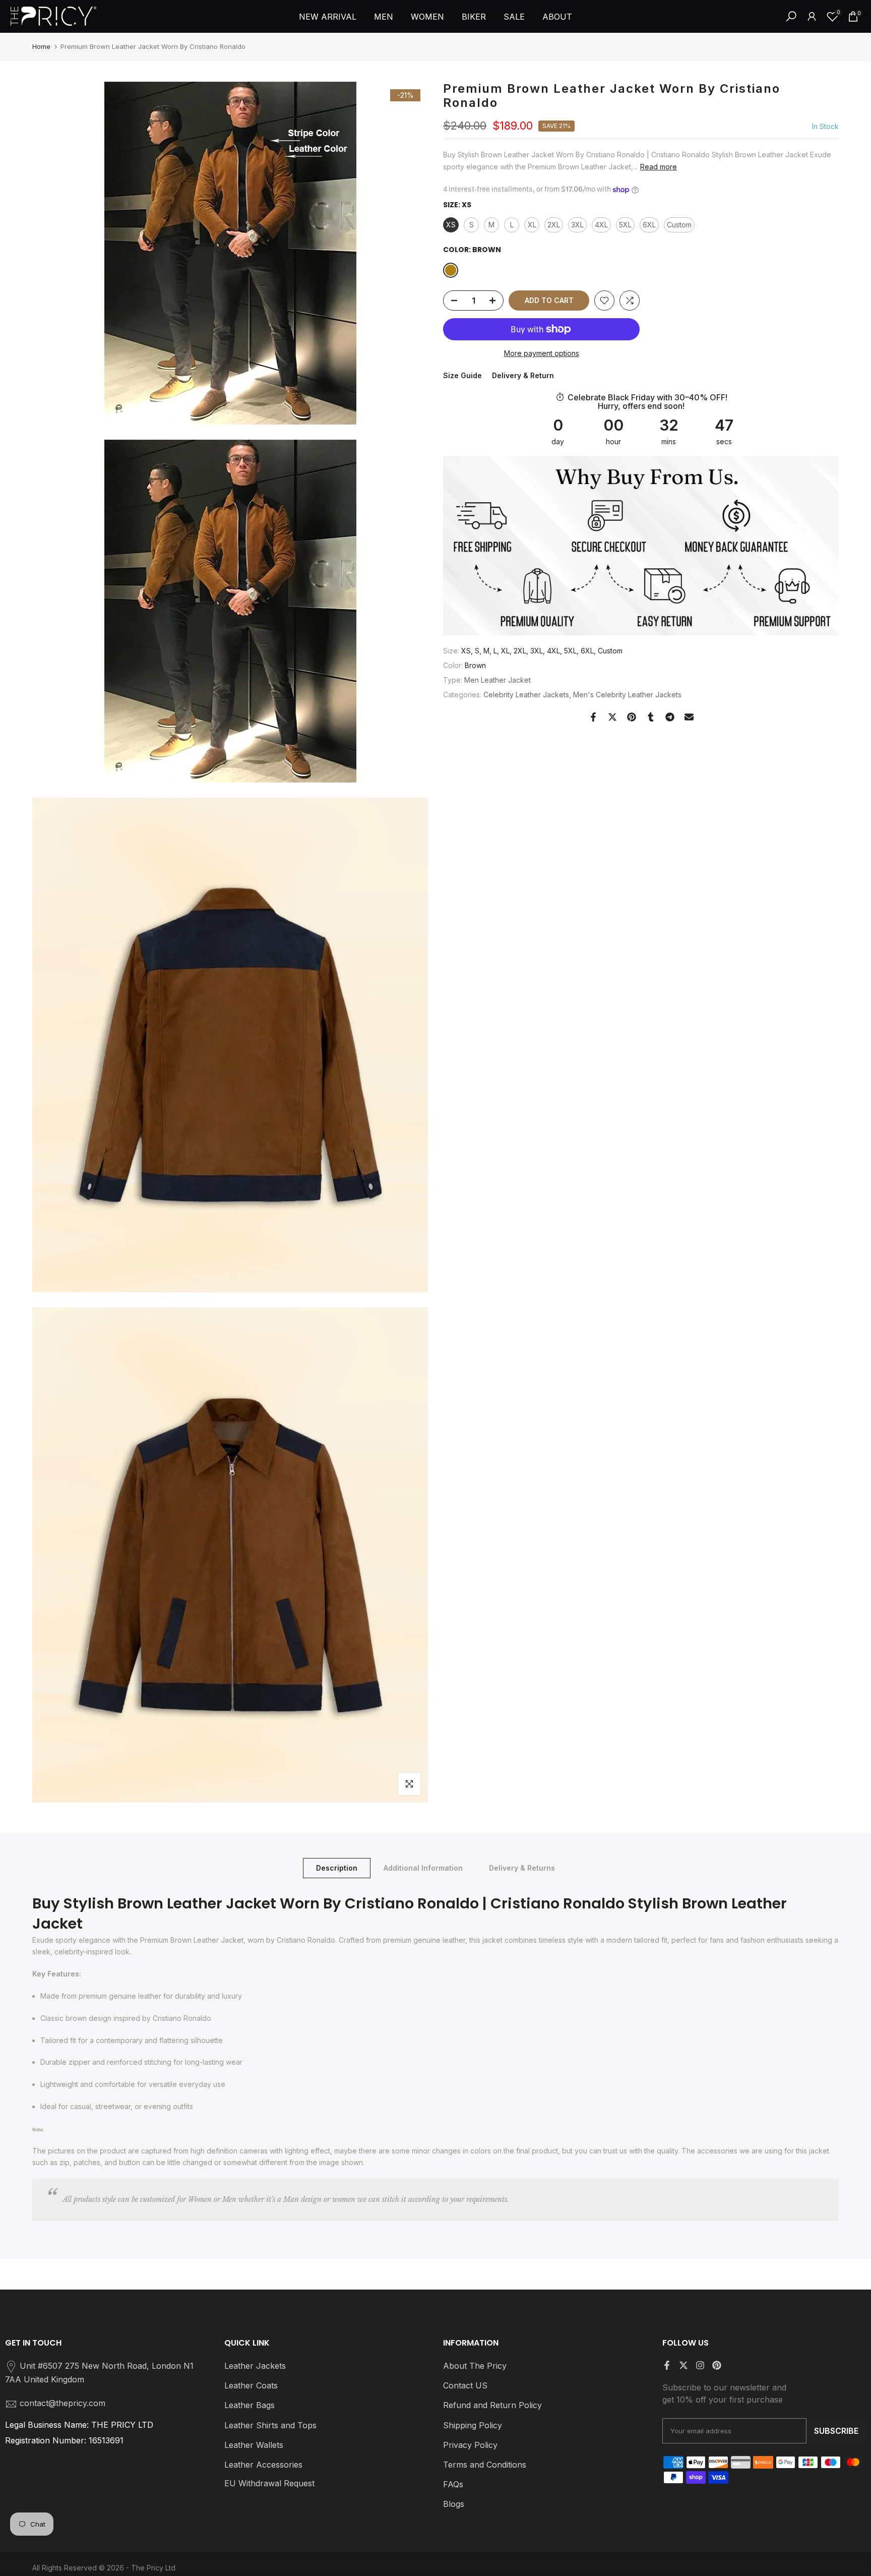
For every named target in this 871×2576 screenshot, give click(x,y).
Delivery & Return (523, 375)
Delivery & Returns (522, 1867)
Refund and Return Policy (492, 2405)
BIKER (474, 17)
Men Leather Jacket (497, 680)
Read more (659, 167)
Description (337, 1867)
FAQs (453, 2484)
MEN (384, 17)
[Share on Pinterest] (632, 717)
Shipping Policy (473, 2425)
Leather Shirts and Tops (270, 2425)
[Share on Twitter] (612, 717)
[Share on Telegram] (670, 717)
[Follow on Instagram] (700, 2365)
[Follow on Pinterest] (717, 2365)
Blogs (454, 2504)
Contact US (465, 2385)
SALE (514, 17)
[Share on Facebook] (593, 717)
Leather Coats (251, 2385)
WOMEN (427, 17)
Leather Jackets (255, 2366)
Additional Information (423, 1867)
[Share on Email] (689, 717)
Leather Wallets (254, 2445)
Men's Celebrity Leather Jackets (627, 695)
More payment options (542, 353)
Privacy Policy (470, 2445)
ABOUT (557, 17)
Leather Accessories (263, 2465)
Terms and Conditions (485, 2465)
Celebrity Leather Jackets (526, 695)
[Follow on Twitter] (683, 2365)
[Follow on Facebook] (667, 2365)
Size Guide (462, 375)
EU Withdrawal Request (269, 2483)
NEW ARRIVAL (328, 17)
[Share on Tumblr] (651, 717)
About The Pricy (475, 2366)
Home (41, 46)
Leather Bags (250, 2405)
